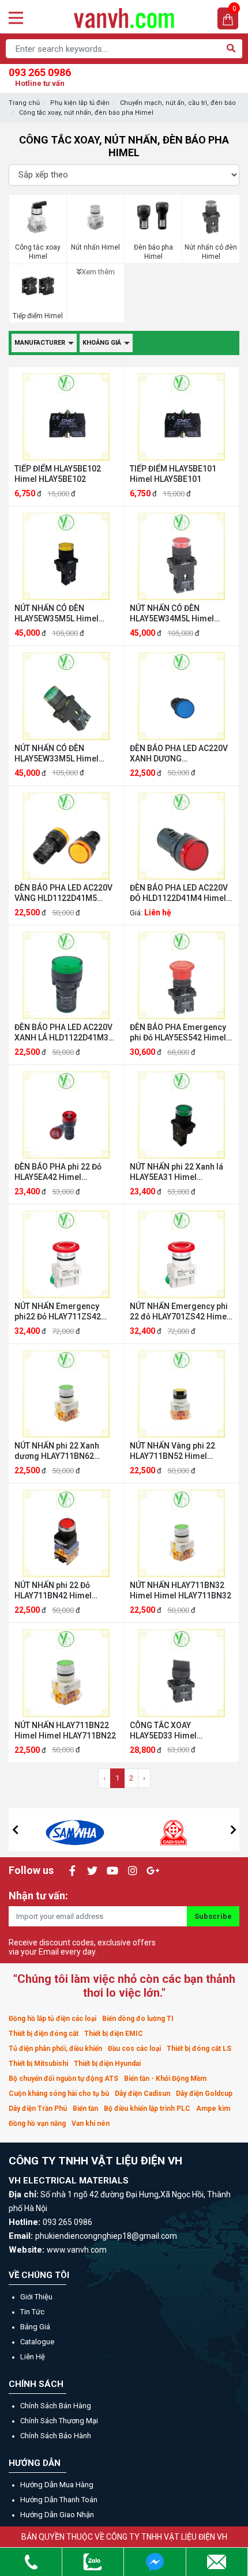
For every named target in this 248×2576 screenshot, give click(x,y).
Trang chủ (24, 103)
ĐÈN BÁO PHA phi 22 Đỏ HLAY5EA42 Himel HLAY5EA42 (58, 1172)
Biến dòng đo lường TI (138, 2019)
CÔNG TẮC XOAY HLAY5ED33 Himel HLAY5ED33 (163, 1731)
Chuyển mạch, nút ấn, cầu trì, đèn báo (178, 103)
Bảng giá (35, 2327)
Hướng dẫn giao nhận (57, 2515)
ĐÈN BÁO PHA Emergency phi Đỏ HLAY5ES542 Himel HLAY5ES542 (178, 1033)
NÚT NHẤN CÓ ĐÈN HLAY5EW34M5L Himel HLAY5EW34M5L (172, 614)
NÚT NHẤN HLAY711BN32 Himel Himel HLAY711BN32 (181, 1590)
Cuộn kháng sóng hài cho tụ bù (59, 2094)
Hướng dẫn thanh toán (59, 2500)
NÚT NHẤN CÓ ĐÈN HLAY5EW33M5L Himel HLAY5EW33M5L (57, 754)
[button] (15, 1830)
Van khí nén (91, 2124)
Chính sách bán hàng (56, 2406)
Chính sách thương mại (59, 2421)
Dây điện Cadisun (142, 2094)
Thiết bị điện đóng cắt (44, 2034)
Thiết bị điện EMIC (114, 2034)
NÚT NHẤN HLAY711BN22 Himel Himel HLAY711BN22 (65, 1730)
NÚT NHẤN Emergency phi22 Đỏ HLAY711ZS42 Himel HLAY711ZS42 (58, 1312)
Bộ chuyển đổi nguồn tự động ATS (63, 2079)
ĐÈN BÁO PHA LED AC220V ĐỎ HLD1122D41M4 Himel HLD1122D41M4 (179, 893)
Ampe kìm (213, 2109)
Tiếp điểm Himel (38, 316)
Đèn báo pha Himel (153, 252)
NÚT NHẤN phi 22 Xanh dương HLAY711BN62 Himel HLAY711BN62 (57, 1451)
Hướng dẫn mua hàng (57, 2485)
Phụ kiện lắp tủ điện (80, 103)
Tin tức (32, 2312)
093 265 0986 (40, 77)
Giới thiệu (36, 2297)
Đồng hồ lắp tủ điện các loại (52, 2019)
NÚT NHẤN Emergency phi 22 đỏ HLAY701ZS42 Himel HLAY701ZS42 (179, 1312)
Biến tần (85, 2109)
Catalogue (37, 2342)
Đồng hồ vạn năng (37, 2124)
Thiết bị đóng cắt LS (199, 2049)
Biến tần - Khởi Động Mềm (165, 2079)
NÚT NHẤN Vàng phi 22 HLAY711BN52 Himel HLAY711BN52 (172, 1451)
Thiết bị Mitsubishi (38, 2064)
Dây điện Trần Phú (38, 2109)
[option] (75, 1830)
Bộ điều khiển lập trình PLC (147, 2109)
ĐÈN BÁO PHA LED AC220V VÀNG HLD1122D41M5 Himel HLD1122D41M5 (63, 893)
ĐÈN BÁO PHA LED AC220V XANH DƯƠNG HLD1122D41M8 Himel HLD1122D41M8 (179, 754)
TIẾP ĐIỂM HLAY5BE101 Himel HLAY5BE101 (173, 474)
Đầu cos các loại (134, 2049)
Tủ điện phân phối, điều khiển (55, 2049)
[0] (228, 19)
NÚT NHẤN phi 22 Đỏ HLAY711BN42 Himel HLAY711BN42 (53, 1591)
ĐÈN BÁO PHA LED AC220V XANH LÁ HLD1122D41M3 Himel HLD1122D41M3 (63, 1033)
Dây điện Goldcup (204, 2094)
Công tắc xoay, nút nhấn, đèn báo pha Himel (86, 113)
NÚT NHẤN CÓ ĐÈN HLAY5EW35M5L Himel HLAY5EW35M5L (57, 614)
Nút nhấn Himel (95, 247)
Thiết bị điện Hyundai (107, 2064)
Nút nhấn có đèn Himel (211, 252)
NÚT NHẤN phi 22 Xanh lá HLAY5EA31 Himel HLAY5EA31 (176, 1172)
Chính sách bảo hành (56, 2436)
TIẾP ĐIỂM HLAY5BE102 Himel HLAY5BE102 (58, 474)
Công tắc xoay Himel (38, 252)
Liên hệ (33, 2357)
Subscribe (213, 1916)
